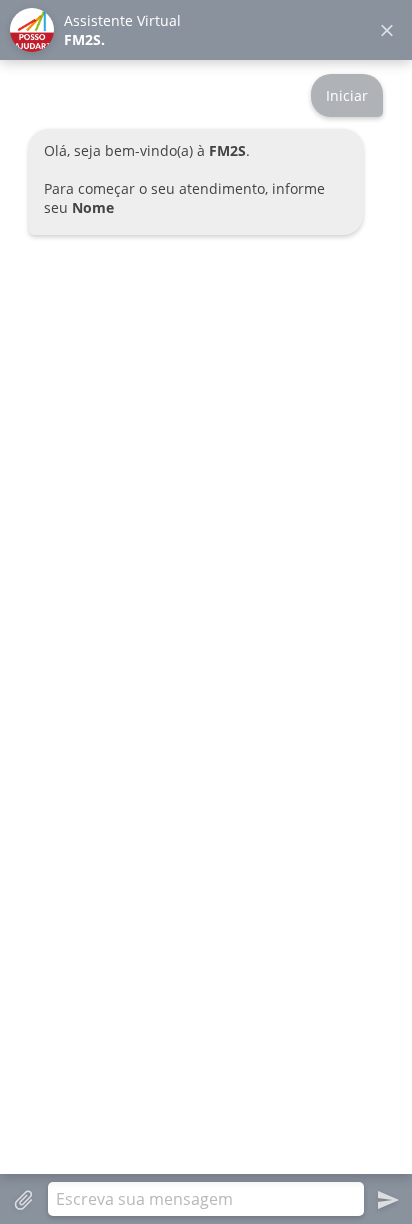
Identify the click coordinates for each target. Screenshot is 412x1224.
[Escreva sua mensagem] (206, 1199)
